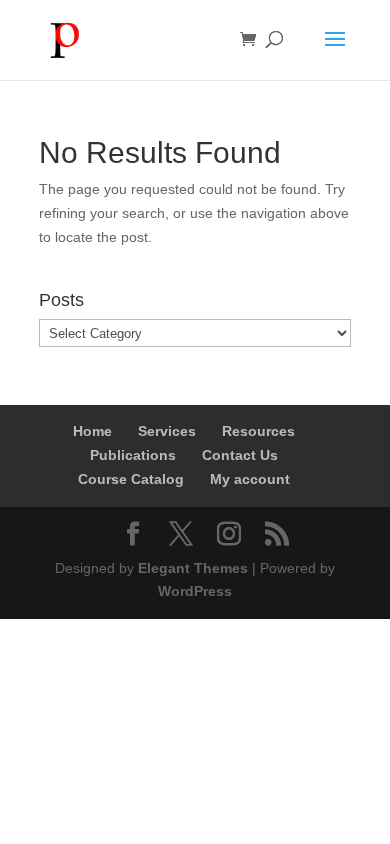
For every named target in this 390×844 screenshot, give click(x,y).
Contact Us (240, 455)
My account (250, 479)
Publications (133, 455)
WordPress (195, 591)
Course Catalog (131, 479)
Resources (258, 431)
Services (167, 431)
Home (92, 431)
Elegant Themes (193, 568)
